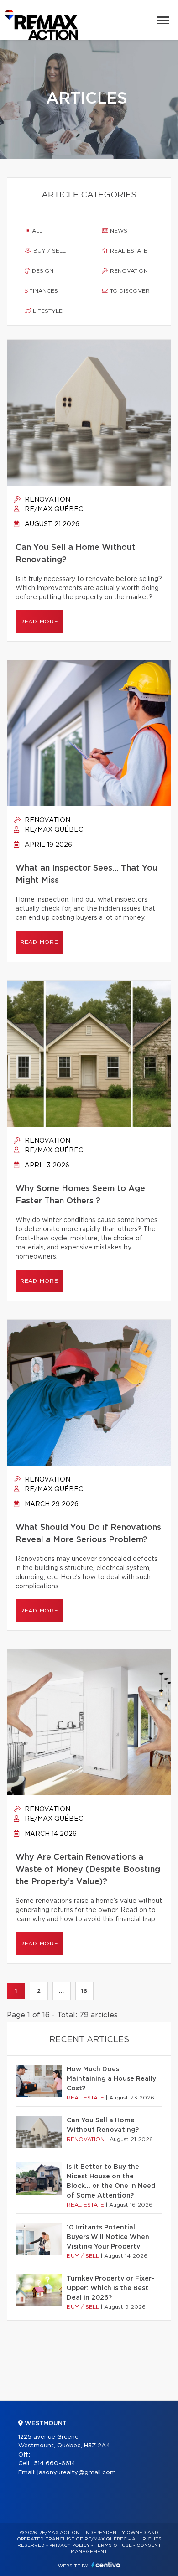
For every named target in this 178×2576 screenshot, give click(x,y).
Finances (43, 291)
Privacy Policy (70, 2545)
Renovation (128, 271)
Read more (39, 622)
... (61, 1991)
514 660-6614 (55, 2464)
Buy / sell (49, 251)
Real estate (128, 251)
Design (42, 271)
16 (84, 1991)
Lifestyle (47, 311)
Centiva (106, 2565)
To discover (129, 291)
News (118, 231)
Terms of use (113, 2545)
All (36, 231)
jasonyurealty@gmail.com (77, 2473)
